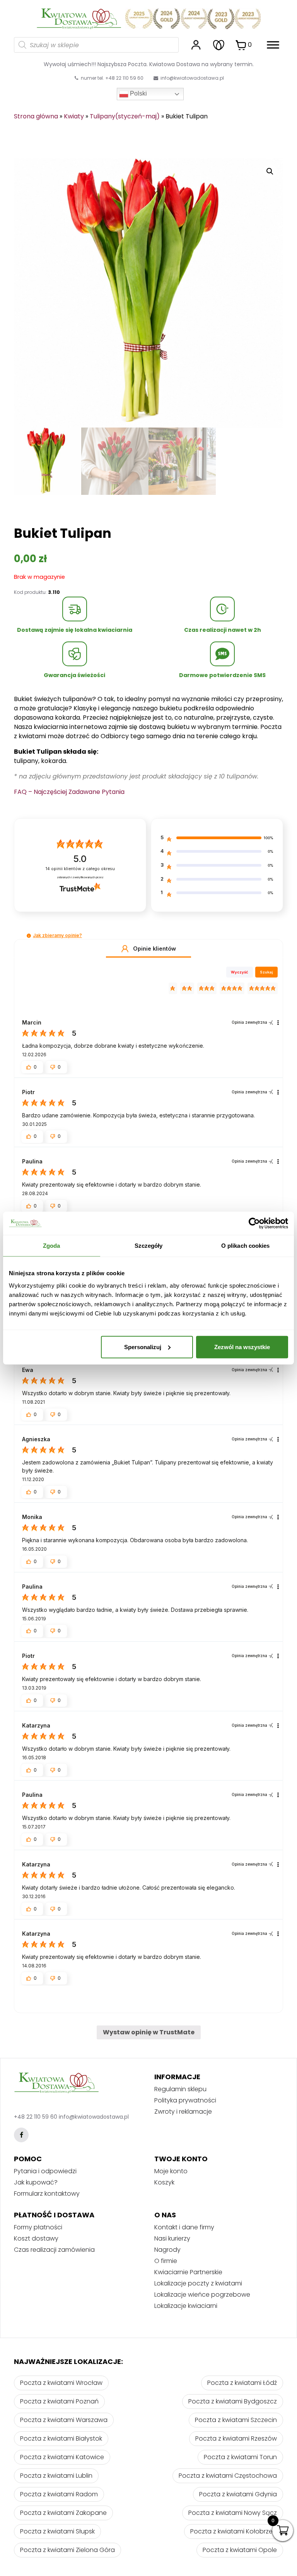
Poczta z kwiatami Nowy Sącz (233, 2513)
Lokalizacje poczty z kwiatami (198, 2283)
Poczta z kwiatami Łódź (242, 2383)
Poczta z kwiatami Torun (240, 2457)
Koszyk (164, 2182)
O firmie (166, 2261)
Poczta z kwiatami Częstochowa (228, 2476)
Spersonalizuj (143, 1347)
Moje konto (171, 2171)
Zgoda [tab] (52, 1246)
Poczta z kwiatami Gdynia (238, 2494)
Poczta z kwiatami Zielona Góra (67, 2550)
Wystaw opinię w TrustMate (149, 2032)
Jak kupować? (36, 2182)
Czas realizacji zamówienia (54, 2250)
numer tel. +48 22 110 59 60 (112, 78)
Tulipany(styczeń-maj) (125, 116)
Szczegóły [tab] (149, 1246)
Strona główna (36, 116)
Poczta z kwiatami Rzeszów (236, 2438)
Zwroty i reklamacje (183, 2112)
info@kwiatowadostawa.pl (192, 78)
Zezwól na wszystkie (242, 1347)
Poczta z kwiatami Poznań (59, 2401)
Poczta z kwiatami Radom (59, 2494)
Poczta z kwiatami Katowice (62, 2457)
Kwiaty (74, 116)
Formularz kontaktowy (47, 2194)
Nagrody (167, 2250)
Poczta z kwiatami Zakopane (63, 2513)
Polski (138, 93)
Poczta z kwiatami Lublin (56, 2476)
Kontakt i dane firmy (184, 2227)
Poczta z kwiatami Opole (240, 2550)
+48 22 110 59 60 (36, 2117)
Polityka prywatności (185, 2100)
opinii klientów (80, 869)
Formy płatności (38, 2227)
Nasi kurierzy (172, 2238)
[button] (29, 936)
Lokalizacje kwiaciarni (186, 2306)
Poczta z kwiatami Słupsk (57, 2531)
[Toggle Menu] (273, 45)
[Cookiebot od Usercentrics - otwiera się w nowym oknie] (254, 1223)
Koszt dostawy (36, 2238)
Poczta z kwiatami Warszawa (64, 2420)
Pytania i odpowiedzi (45, 2171)
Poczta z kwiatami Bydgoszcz (233, 2401)
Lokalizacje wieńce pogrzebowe (202, 2295)
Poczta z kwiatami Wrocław (61, 2383)
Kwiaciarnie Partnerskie (188, 2272)
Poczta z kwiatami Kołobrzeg (234, 2531)
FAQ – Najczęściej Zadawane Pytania (69, 792)
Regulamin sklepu (180, 2089)
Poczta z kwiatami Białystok (61, 2438)
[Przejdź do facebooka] (21, 2135)
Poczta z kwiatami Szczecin (236, 2420)
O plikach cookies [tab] (246, 1246)
